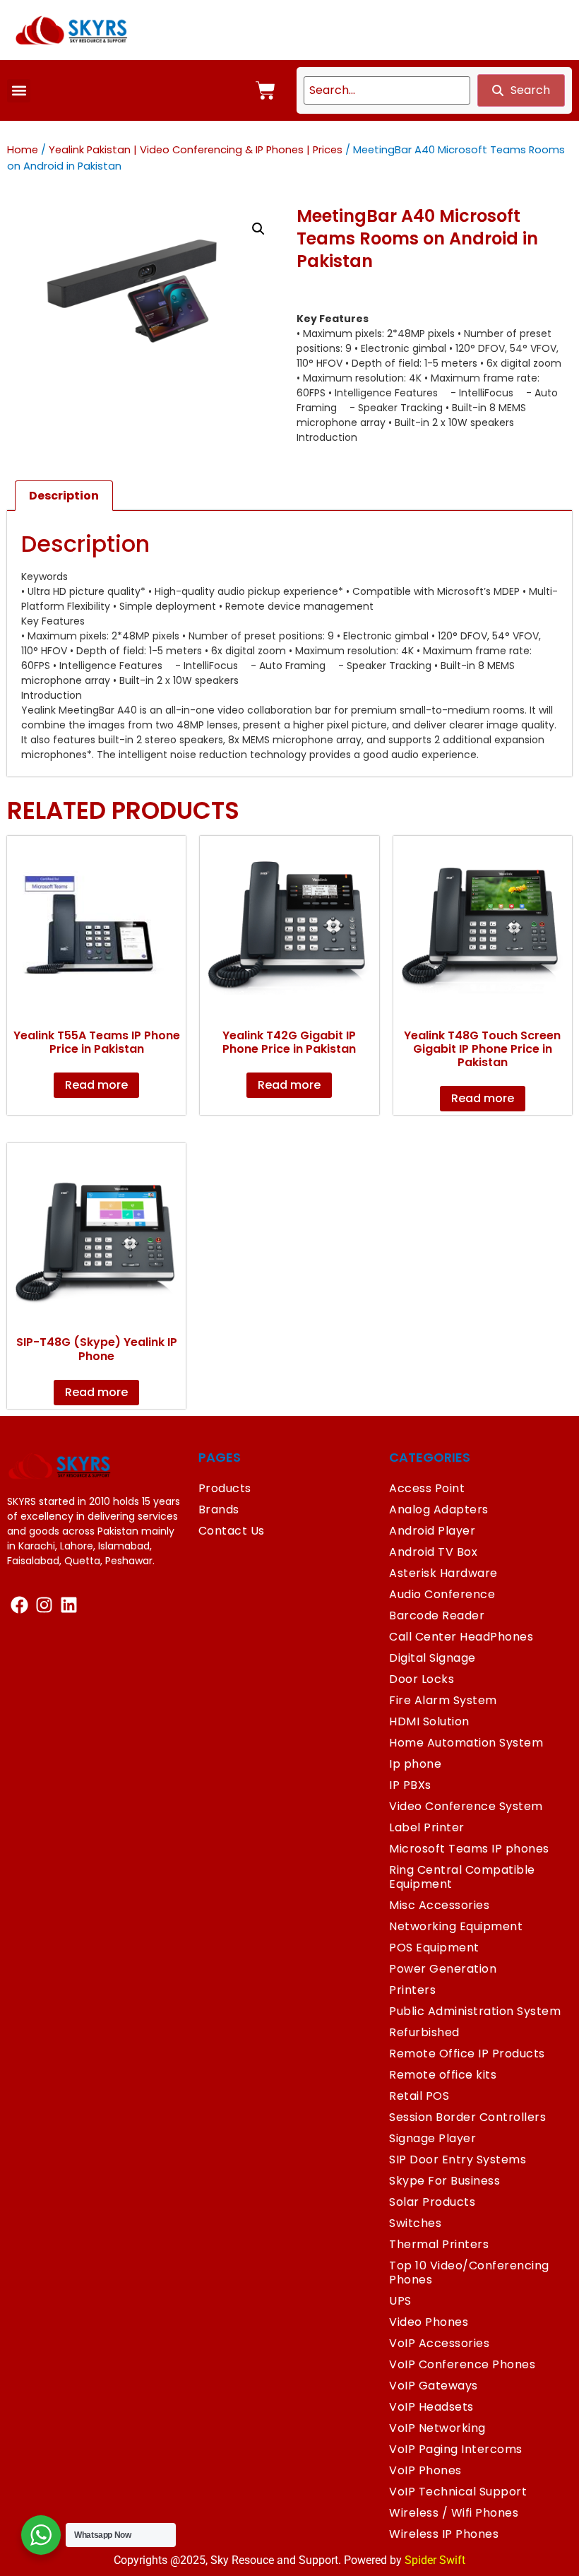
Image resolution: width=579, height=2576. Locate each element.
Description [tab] (64, 496)
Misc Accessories (439, 1905)
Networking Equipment (456, 1926)
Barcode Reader (437, 1615)
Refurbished (424, 2032)
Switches (415, 2223)
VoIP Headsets (431, 2407)
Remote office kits (443, 2075)
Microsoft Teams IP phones (469, 1849)
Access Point (427, 1488)
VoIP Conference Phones (462, 2364)
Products (225, 1488)
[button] (19, 91)
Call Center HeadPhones (461, 1637)
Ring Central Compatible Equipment (462, 1877)
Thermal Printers (439, 2244)
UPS (400, 2301)
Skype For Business (444, 2181)
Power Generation (443, 1969)
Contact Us (232, 1531)
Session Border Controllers (467, 2117)
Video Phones (429, 2322)
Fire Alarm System (443, 1700)
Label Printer (427, 1827)
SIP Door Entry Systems (458, 2160)
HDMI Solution (429, 1721)
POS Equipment (434, 1948)
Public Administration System (475, 2011)
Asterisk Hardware (443, 1573)
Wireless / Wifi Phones (454, 2513)
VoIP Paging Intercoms (456, 2449)
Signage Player (432, 2138)
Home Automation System (466, 1743)
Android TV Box (433, 1552)
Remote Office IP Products (467, 2054)
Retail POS (419, 2096)
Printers (412, 1990)
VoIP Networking (437, 2428)
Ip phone (415, 1764)
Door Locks (422, 1679)
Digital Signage (432, 1658)
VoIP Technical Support (458, 2492)
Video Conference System (466, 1806)
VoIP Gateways (434, 2386)
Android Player (432, 1531)
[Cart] (265, 90)
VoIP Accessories (439, 2343)
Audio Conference (442, 1594)
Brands (219, 1509)
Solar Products (432, 2202)
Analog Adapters (439, 1509)
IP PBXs (410, 1785)
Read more (96, 1085)
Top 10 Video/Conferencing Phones (469, 2273)
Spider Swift (435, 2560)
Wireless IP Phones (444, 2534)
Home (23, 150)
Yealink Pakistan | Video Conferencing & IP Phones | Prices (196, 150)
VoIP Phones (425, 2470)
